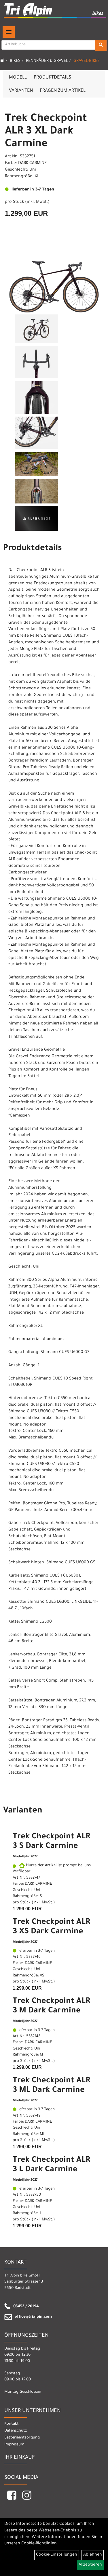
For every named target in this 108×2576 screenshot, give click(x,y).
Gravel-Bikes (87, 61)
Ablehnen (93, 2555)
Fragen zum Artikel (63, 91)
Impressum (14, 2445)
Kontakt (12, 2424)
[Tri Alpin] (55, 11)
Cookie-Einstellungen (57, 2555)
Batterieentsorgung (22, 2438)
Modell (18, 78)
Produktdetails (52, 78)
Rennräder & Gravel (47, 61)
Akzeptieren (90, 2565)
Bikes (15, 61)
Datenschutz (16, 2431)
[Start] (2, 61)
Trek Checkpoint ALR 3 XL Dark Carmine (46, 132)
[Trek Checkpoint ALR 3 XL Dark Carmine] (54, 279)
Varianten (21, 91)
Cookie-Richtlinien (39, 2544)
